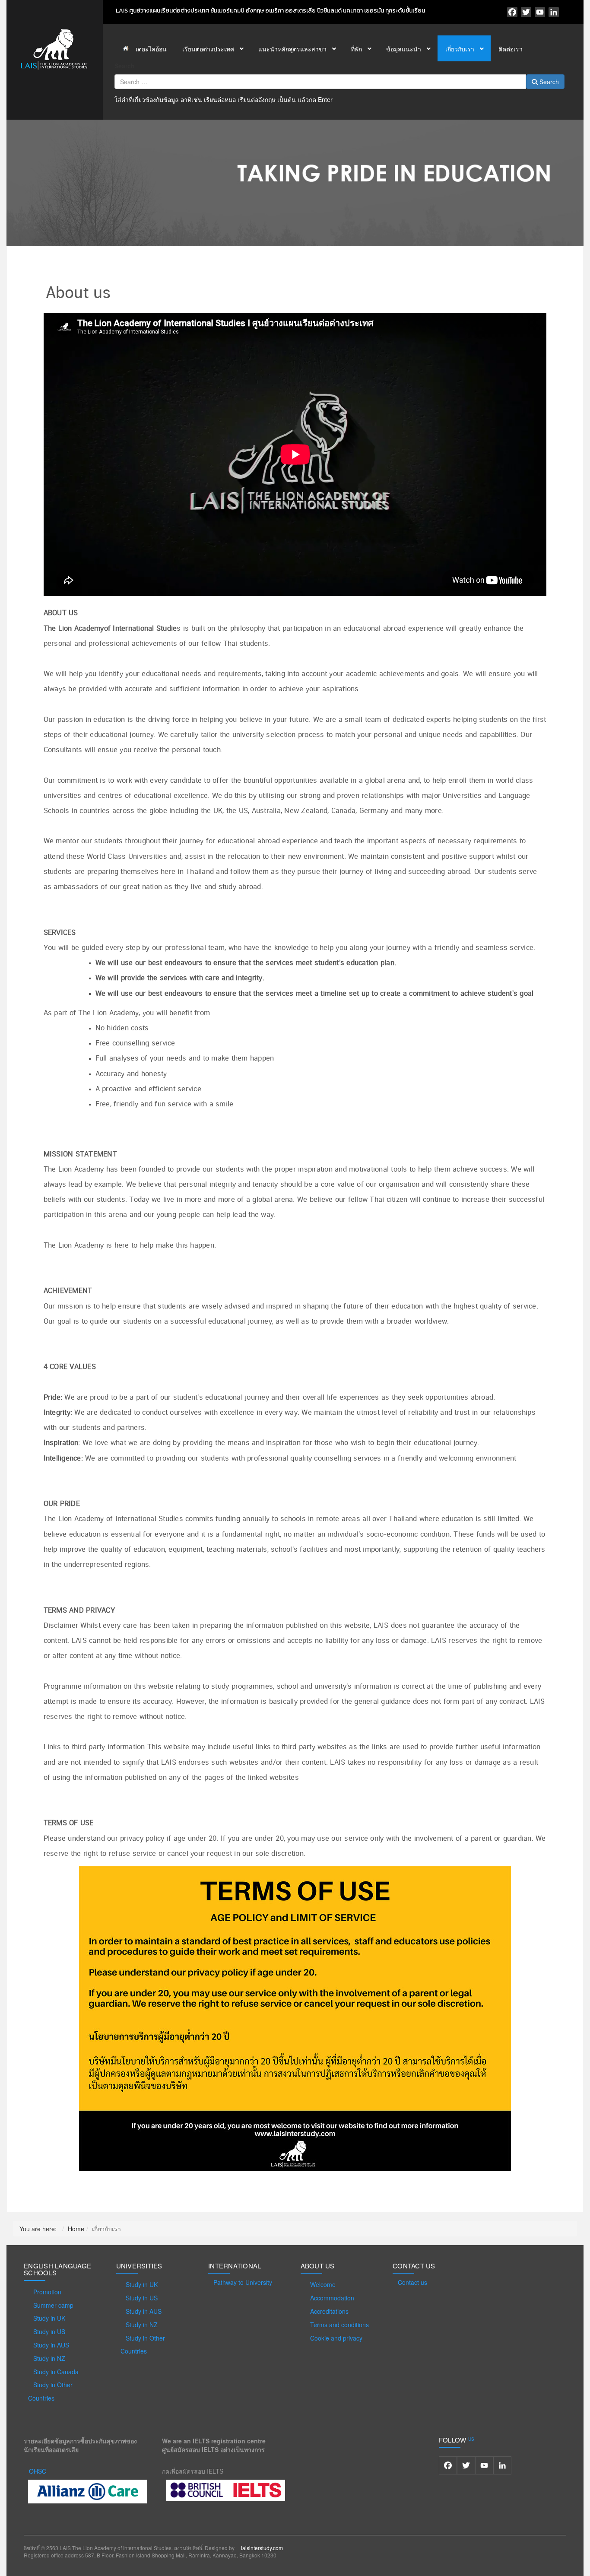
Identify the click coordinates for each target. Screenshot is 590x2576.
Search (125, 66)
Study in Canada (56, 2372)
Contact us (412, 2282)
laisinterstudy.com (262, 2548)
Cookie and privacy (336, 2338)
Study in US (49, 2331)
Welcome (323, 2284)
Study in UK (49, 2318)
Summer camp (53, 2305)
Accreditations (329, 2311)
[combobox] (320, 82)
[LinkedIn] (554, 12)
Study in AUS (51, 2345)
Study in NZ (49, 2358)
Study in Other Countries (50, 2391)
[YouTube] (540, 12)
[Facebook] (512, 12)
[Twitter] (526, 12)
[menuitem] (144, 48)
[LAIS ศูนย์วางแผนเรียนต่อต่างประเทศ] (54, 48)
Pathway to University (243, 2282)
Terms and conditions (339, 2325)
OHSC (38, 2471)
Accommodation (332, 2298)
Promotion (47, 2292)
